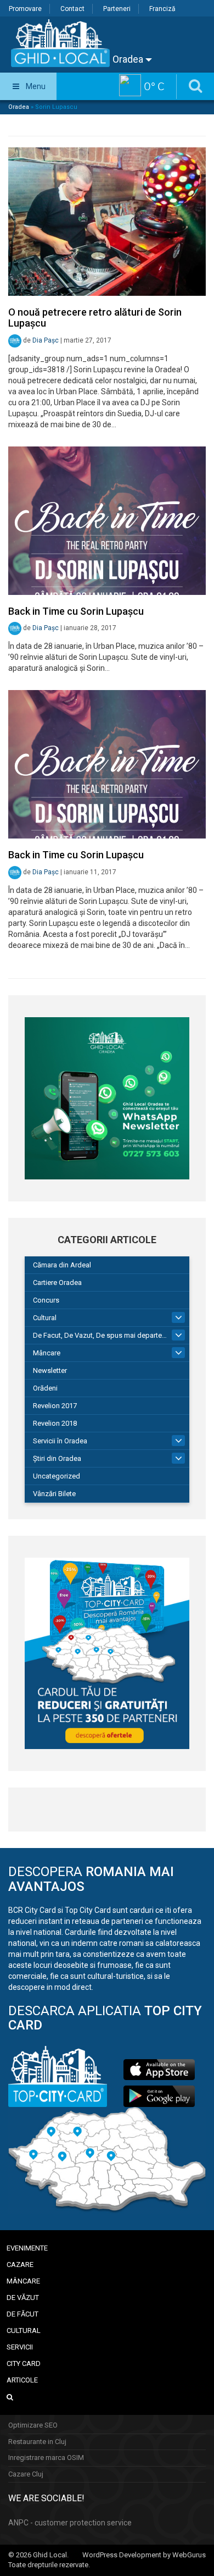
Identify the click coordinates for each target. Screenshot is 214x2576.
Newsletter (50, 1370)
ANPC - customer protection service (70, 2523)
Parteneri (117, 9)
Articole (22, 2380)
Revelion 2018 (55, 1423)
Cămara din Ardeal (62, 1265)
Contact (72, 9)
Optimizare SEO (33, 2425)
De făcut (22, 2314)
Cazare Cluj (26, 2474)
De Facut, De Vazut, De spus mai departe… (100, 1335)
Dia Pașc (46, 340)
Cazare (20, 2265)
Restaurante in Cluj (37, 2442)
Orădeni (45, 1388)
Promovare (25, 9)
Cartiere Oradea (57, 1283)
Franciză (162, 9)
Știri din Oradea (57, 1458)
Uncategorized (57, 1476)
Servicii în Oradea (60, 1441)
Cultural (45, 1318)
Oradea (129, 59)
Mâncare (47, 1353)
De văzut (23, 2298)
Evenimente (27, 2248)
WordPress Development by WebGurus (144, 2555)
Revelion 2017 (55, 1406)
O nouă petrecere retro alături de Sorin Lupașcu (95, 318)
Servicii (20, 2347)
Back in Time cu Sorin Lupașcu (76, 611)
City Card (24, 2363)
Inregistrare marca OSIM (46, 2458)
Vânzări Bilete (54, 1494)
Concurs (46, 1300)
